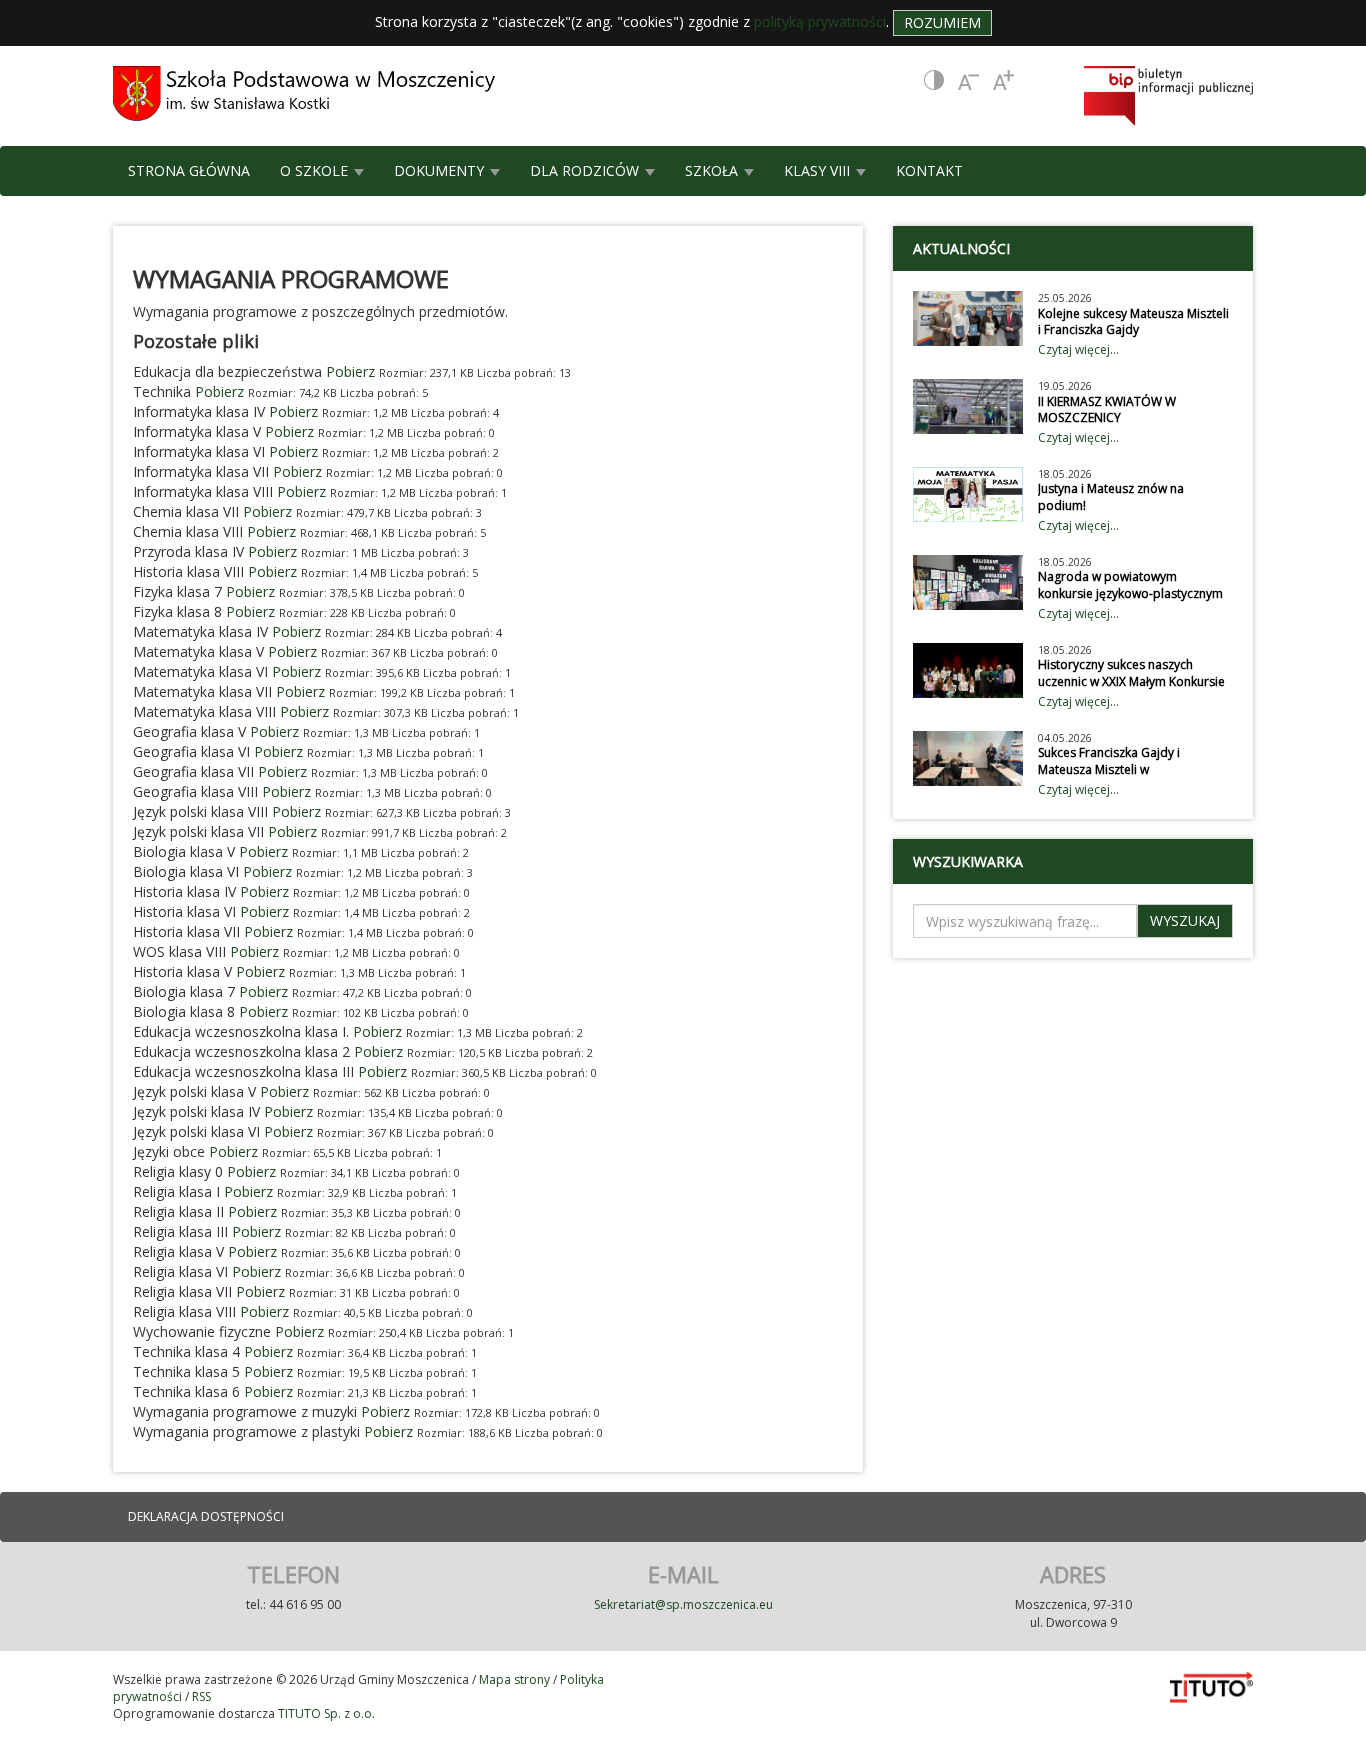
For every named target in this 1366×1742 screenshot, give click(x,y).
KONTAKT (929, 170)
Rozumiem (942, 22)
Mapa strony (514, 1679)
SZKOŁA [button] (713, 170)
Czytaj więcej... (1078, 349)
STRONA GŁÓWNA (189, 170)
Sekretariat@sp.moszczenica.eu (683, 1604)
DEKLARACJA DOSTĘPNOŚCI (206, 1516)
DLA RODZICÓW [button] (586, 170)
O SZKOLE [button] (316, 170)
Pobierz (350, 371)
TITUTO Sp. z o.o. (325, 1713)
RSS (201, 1696)
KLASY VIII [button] (819, 170)
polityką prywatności (820, 21)
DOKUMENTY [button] (441, 170)
